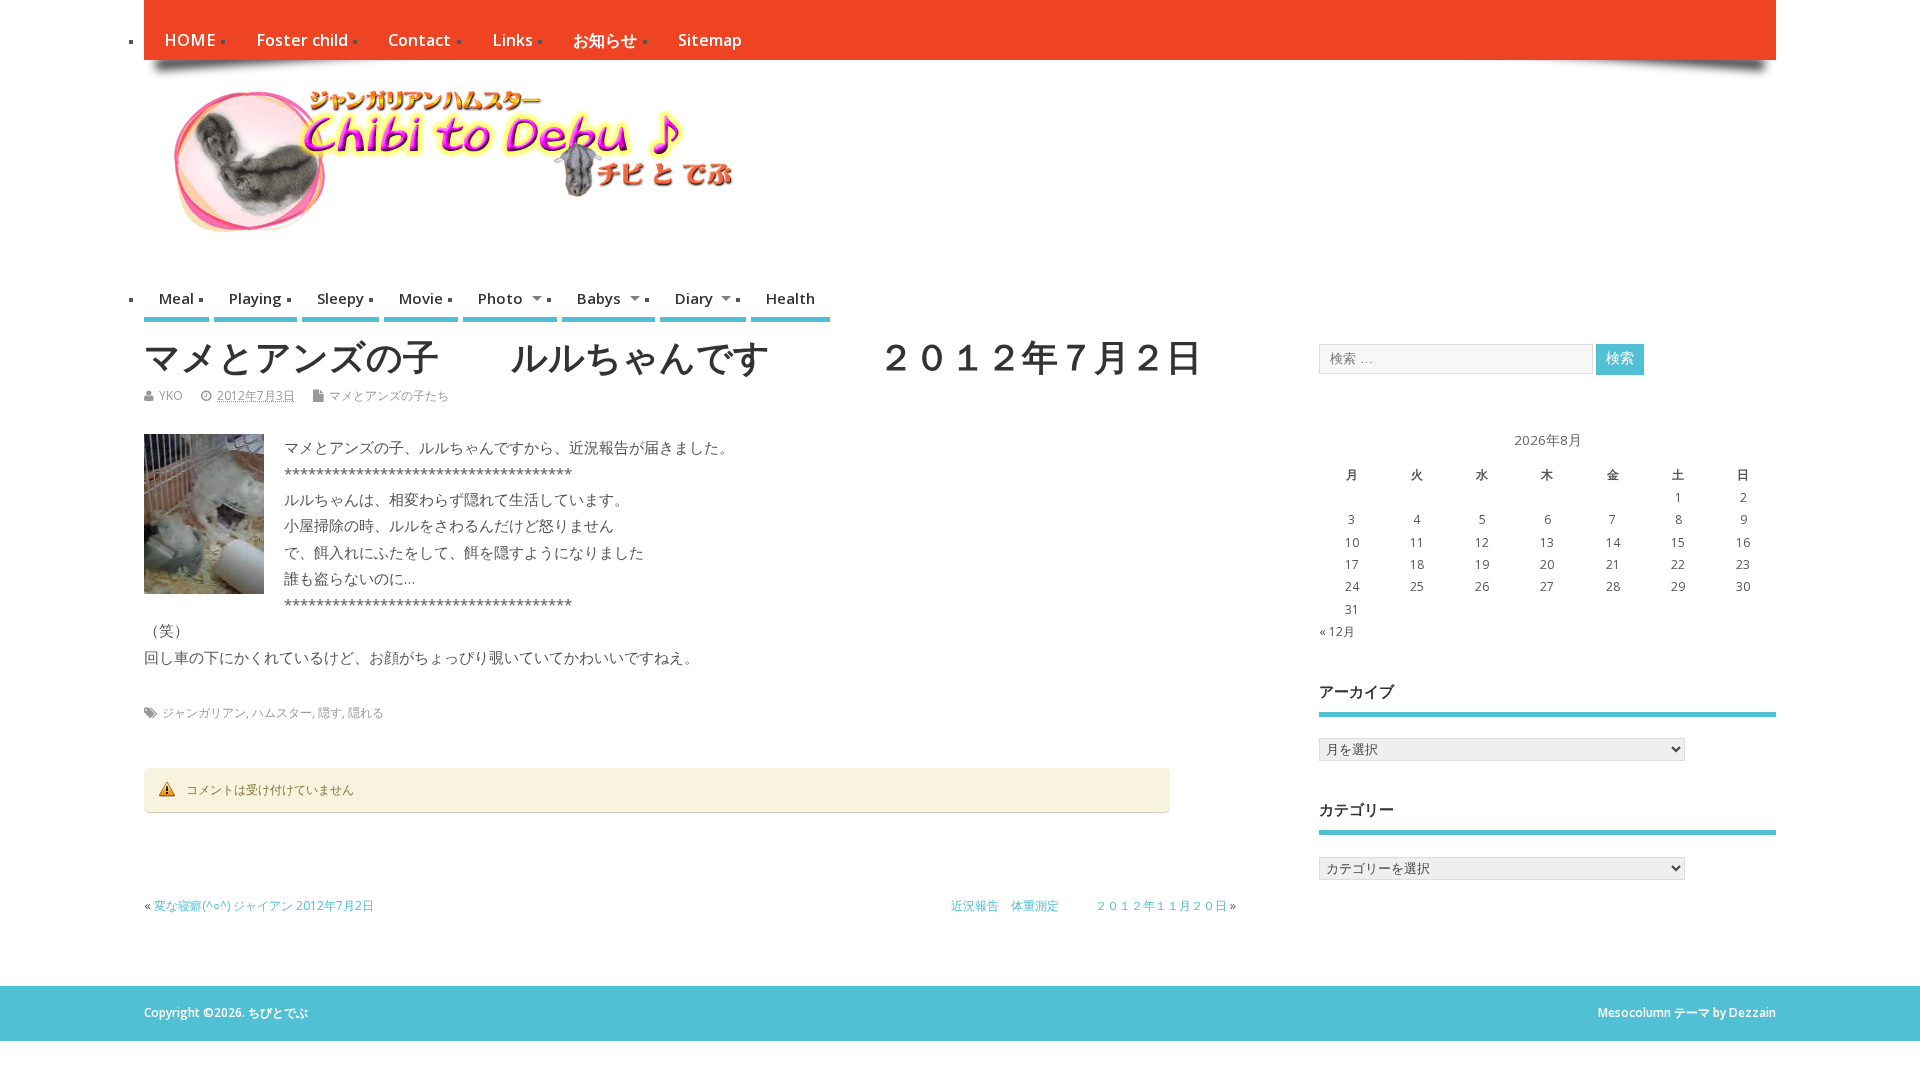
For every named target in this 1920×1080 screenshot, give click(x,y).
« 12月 (1337, 631)
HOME (189, 40)
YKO (171, 395)
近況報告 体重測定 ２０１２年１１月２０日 (1089, 905)
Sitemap (710, 40)
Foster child (302, 40)
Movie (421, 298)
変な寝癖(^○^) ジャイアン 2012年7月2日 (264, 905)
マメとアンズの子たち (389, 395)
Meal (176, 298)
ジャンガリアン (204, 712)
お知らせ (605, 40)
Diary (694, 298)
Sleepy (340, 298)
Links (512, 40)
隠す (330, 712)
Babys (599, 298)
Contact (419, 40)
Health (790, 298)
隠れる (366, 712)
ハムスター (282, 712)
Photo (500, 298)
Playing (255, 298)
